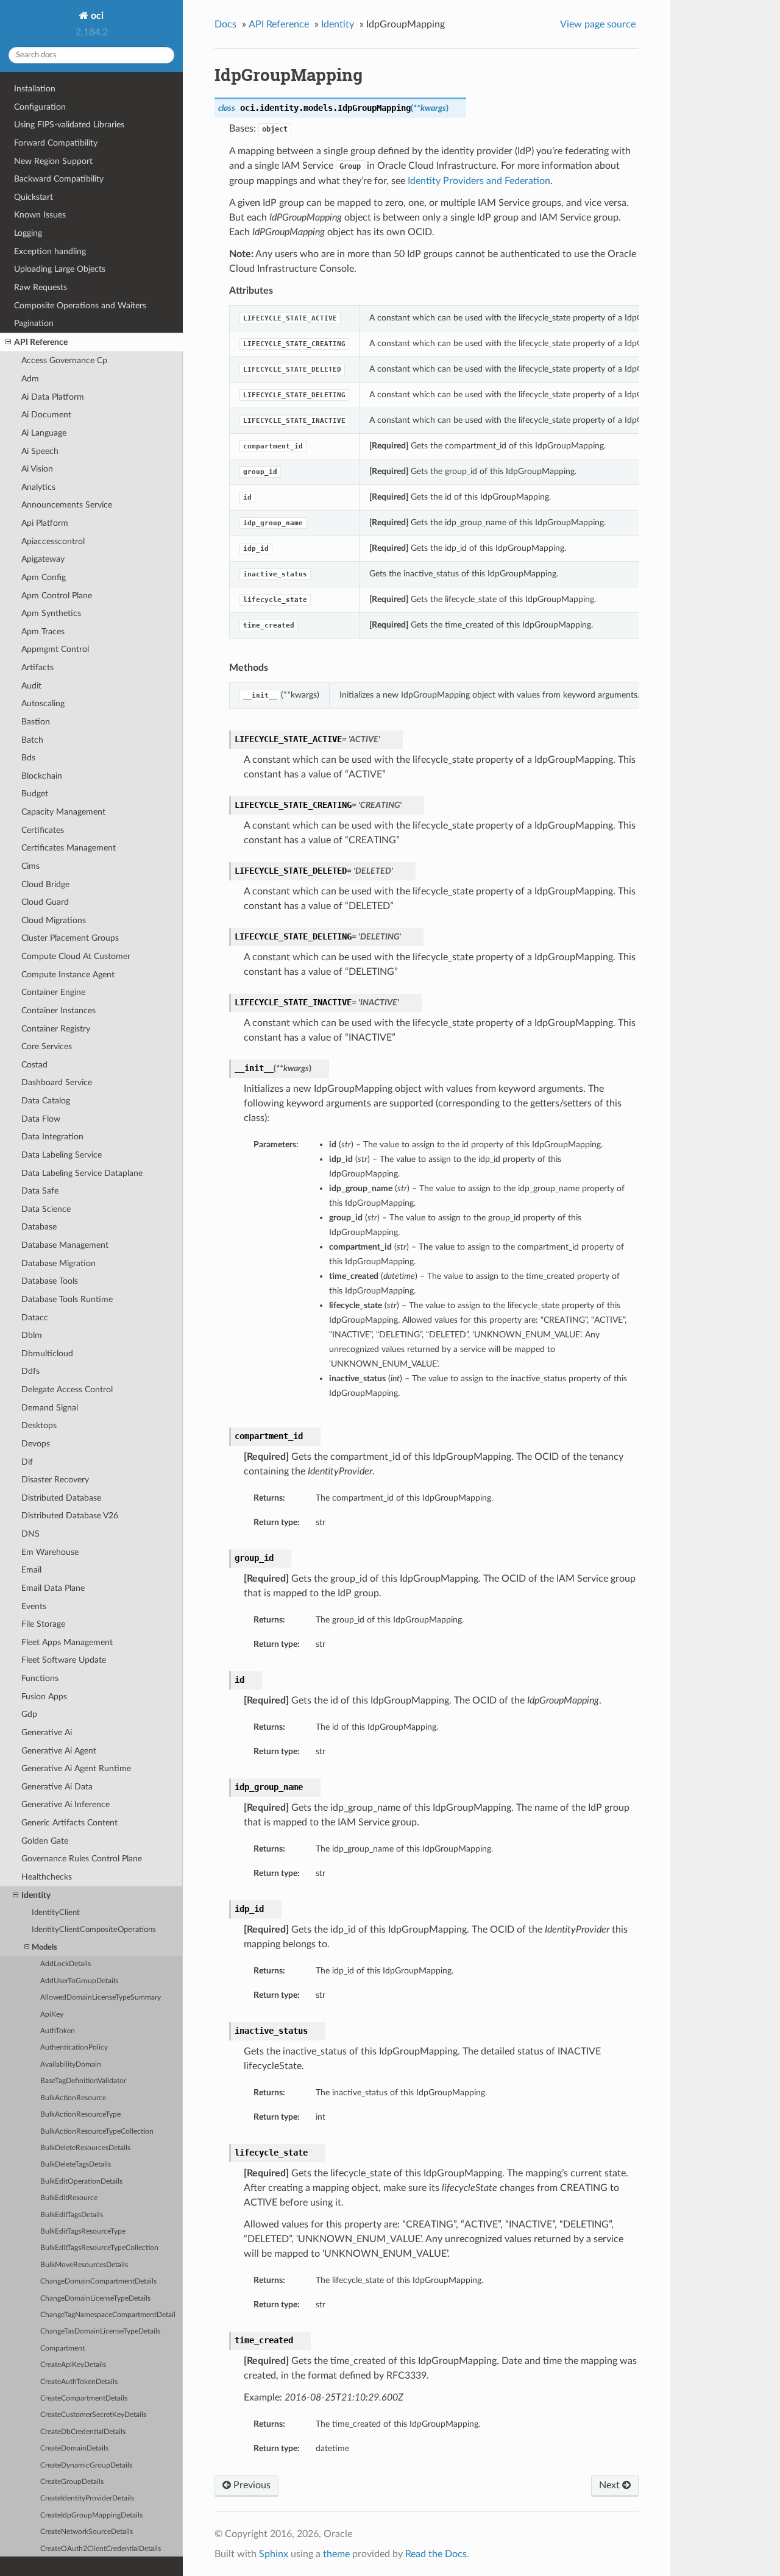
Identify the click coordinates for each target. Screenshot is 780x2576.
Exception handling (50, 251)
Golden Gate (45, 1841)
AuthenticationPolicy (74, 2047)
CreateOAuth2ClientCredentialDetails (101, 2549)
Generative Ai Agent (59, 1751)
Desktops (39, 1425)
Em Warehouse (50, 1552)
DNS (30, 1534)
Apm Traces (43, 632)
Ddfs (30, 1371)
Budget (35, 794)
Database (39, 1227)
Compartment (62, 2348)
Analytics (38, 487)
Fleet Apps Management (67, 1642)
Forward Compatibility (56, 143)
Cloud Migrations (54, 920)
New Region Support (53, 161)
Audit (31, 686)
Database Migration (58, 1263)
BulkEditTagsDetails (72, 2215)
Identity (36, 1895)
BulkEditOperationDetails (81, 2181)
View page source (598, 24)
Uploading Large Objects (60, 269)
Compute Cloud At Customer (76, 956)
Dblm (32, 1335)
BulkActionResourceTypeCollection (97, 2132)
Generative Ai (47, 1732)
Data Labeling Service (62, 1155)
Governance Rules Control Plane (82, 1859)
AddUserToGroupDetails (79, 1981)
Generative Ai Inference (66, 1804)
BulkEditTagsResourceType (83, 2231)
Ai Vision (37, 469)
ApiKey (52, 2015)
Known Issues (40, 215)
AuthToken (58, 2031)
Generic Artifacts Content (69, 1823)
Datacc (35, 1318)
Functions (40, 1678)
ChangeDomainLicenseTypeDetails (95, 2298)
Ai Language (44, 433)
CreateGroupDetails (72, 2482)
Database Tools (50, 1281)
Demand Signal (50, 1408)
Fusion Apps (44, 1697)
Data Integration (52, 1137)
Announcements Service (67, 505)
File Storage (43, 1624)
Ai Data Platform (53, 397)
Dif (27, 1462)
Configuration (40, 107)
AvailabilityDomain (71, 2065)
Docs (225, 24)
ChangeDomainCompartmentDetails (98, 2281)
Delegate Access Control (67, 1389)
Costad (34, 1065)
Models (44, 1948)
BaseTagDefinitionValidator (83, 2081)
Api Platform (45, 523)
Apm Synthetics (51, 613)
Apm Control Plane (57, 596)
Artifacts (37, 667)
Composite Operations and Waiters (80, 306)
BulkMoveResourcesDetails (84, 2265)
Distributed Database (61, 1498)
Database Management (65, 1245)
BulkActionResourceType (80, 2114)
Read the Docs (436, 2554)
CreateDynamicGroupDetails (86, 2465)
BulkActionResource (73, 2098)
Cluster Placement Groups (70, 938)
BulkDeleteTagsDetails (76, 2164)
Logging (28, 233)
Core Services (47, 1046)
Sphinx (274, 2554)
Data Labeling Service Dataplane (82, 1173)
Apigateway (43, 559)
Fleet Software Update (64, 1660)
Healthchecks (47, 1877)
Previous (251, 2485)
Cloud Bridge (45, 884)
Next (611, 2485)
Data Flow (41, 1119)
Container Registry (56, 1029)
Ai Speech (40, 451)
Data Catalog (46, 1101)
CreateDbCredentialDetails (83, 2432)
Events (34, 1606)
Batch (32, 740)
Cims (30, 866)
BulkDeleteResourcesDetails (85, 2148)
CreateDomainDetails (74, 2448)
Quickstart (34, 197)
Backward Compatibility (59, 179)
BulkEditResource (69, 2198)
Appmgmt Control (55, 649)
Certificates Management (69, 848)
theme (336, 2554)
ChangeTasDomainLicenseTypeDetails (100, 2331)
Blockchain (42, 776)
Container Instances (58, 1010)
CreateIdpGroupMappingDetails (91, 2515)
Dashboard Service (57, 1082)
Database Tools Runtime (67, 1299)
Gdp (29, 1714)
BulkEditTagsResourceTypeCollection (99, 2248)
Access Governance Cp (64, 360)
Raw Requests (41, 287)
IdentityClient (56, 1913)
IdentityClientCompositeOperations (94, 1930)
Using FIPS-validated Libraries (69, 125)
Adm (30, 379)
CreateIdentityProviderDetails (87, 2498)
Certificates (43, 830)
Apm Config (44, 577)
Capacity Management (63, 812)
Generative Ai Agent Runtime (76, 1768)
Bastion (36, 722)
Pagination (34, 323)
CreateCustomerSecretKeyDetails (93, 2415)
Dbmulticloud (47, 1353)
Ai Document (46, 415)
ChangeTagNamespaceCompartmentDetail (108, 2315)
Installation (35, 89)
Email (31, 1570)
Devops (36, 1444)
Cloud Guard (45, 902)
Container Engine (53, 992)
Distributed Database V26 (70, 1516)
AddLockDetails (66, 1964)
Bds (28, 758)
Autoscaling (43, 703)
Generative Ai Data (57, 1787)
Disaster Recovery (55, 1480)
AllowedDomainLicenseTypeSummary (101, 1997)
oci (96, 16)
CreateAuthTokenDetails (79, 2382)
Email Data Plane (53, 1588)
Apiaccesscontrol (53, 541)
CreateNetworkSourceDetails (87, 2532)
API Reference (41, 342)
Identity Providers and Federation (479, 181)
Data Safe (40, 1191)
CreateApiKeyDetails (73, 2365)
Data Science (46, 1209)
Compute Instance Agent (68, 975)
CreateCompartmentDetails (84, 2398)
